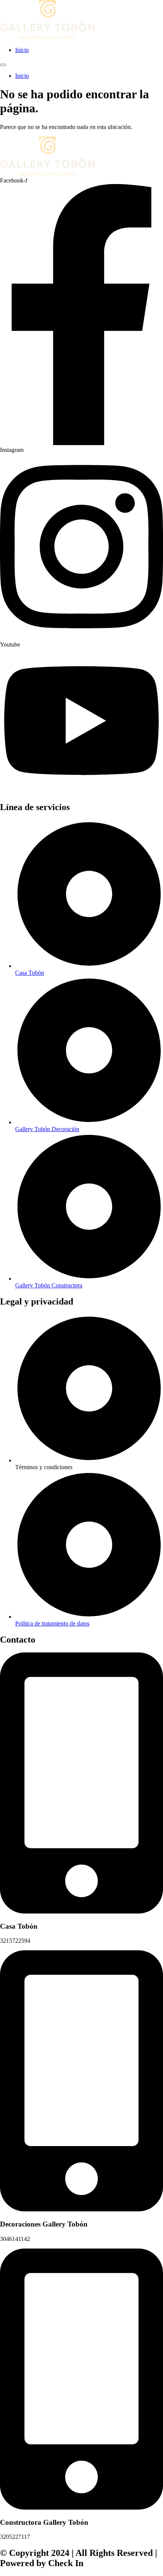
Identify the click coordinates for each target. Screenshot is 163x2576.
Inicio (22, 50)
